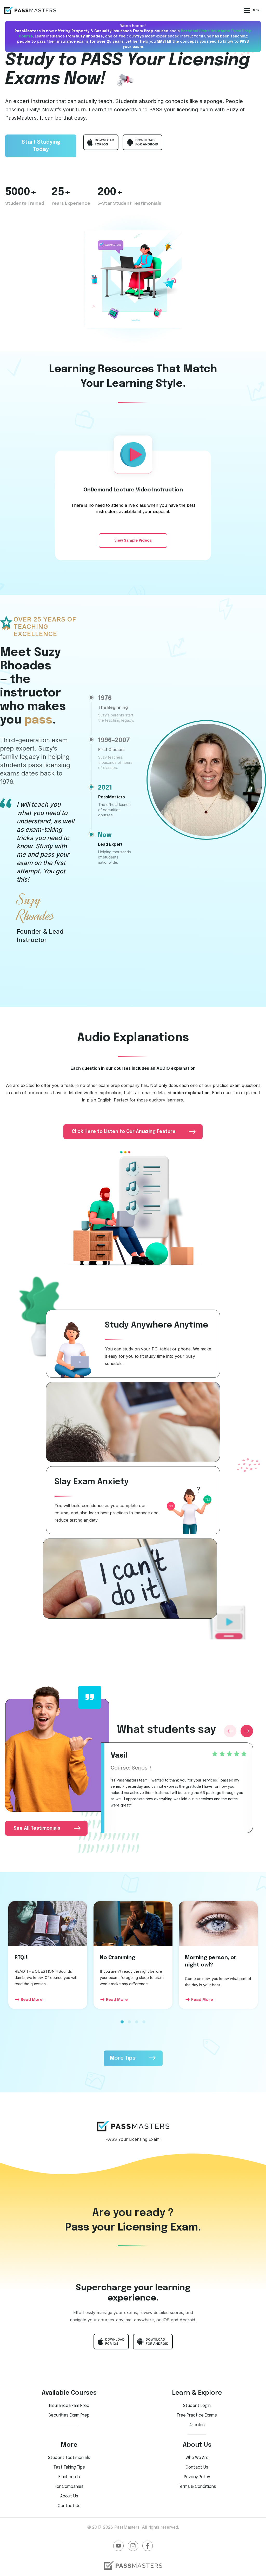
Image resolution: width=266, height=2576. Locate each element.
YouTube (118, 2546)
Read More (32, 2000)
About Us (69, 2496)
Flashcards (69, 2477)
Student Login (197, 2406)
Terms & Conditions (197, 2487)
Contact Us (69, 2506)
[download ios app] (101, 142)
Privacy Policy (197, 2477)
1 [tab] (122, 2025)
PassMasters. (127, 2527)
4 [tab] (144, 2025)
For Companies (69, 2487)
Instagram (133, 2546)
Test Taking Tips (69, 2467)
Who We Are (197, 2458)
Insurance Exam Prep (69, 2406)
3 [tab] (137, 2025)
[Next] (247, 1731)
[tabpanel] (48, 1955)
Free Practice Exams (197, 2415)
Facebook (148, 2546)
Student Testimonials (69, 2458)
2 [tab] (129, 2025)
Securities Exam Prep (69, 2415)
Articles (197, 2425)
